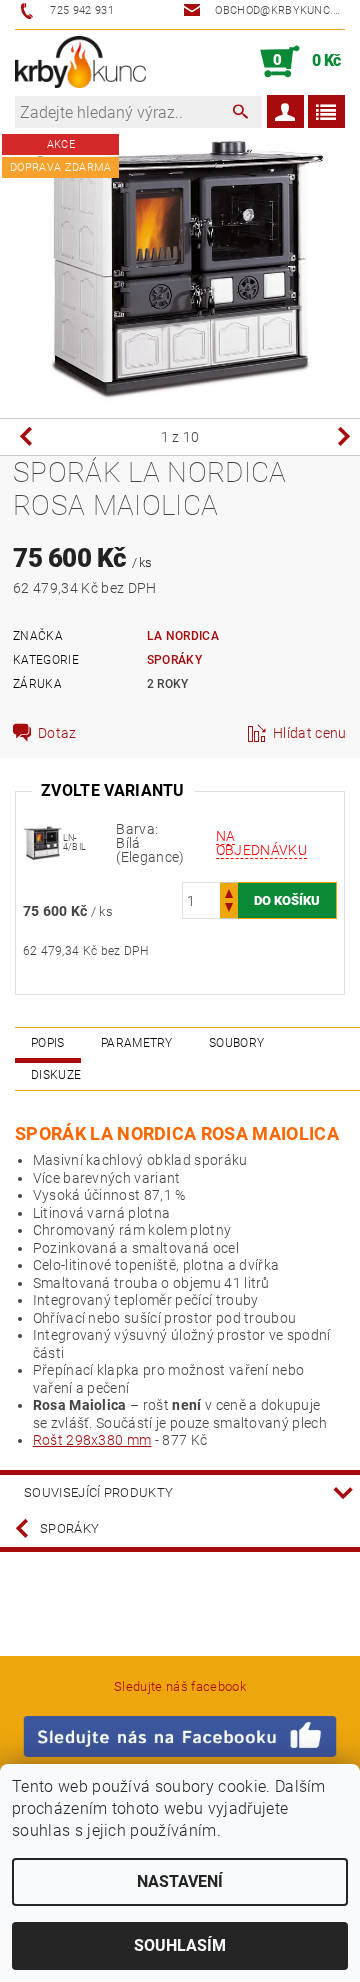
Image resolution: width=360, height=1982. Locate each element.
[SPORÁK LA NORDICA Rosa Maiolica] (43, 842)
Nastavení (180, 1881)
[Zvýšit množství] (229, 891)
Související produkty (98, 1492)
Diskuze (56, 1075)
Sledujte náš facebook (180, 1686)
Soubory (236, 1043)
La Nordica (183, 636)
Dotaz (57, 733)
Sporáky (174, 660)
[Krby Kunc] (80, 62)
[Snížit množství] (229, 909)
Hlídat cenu (310, 733)
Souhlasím (180, 1945)
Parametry (137, 1043)
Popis (48, 1043)
